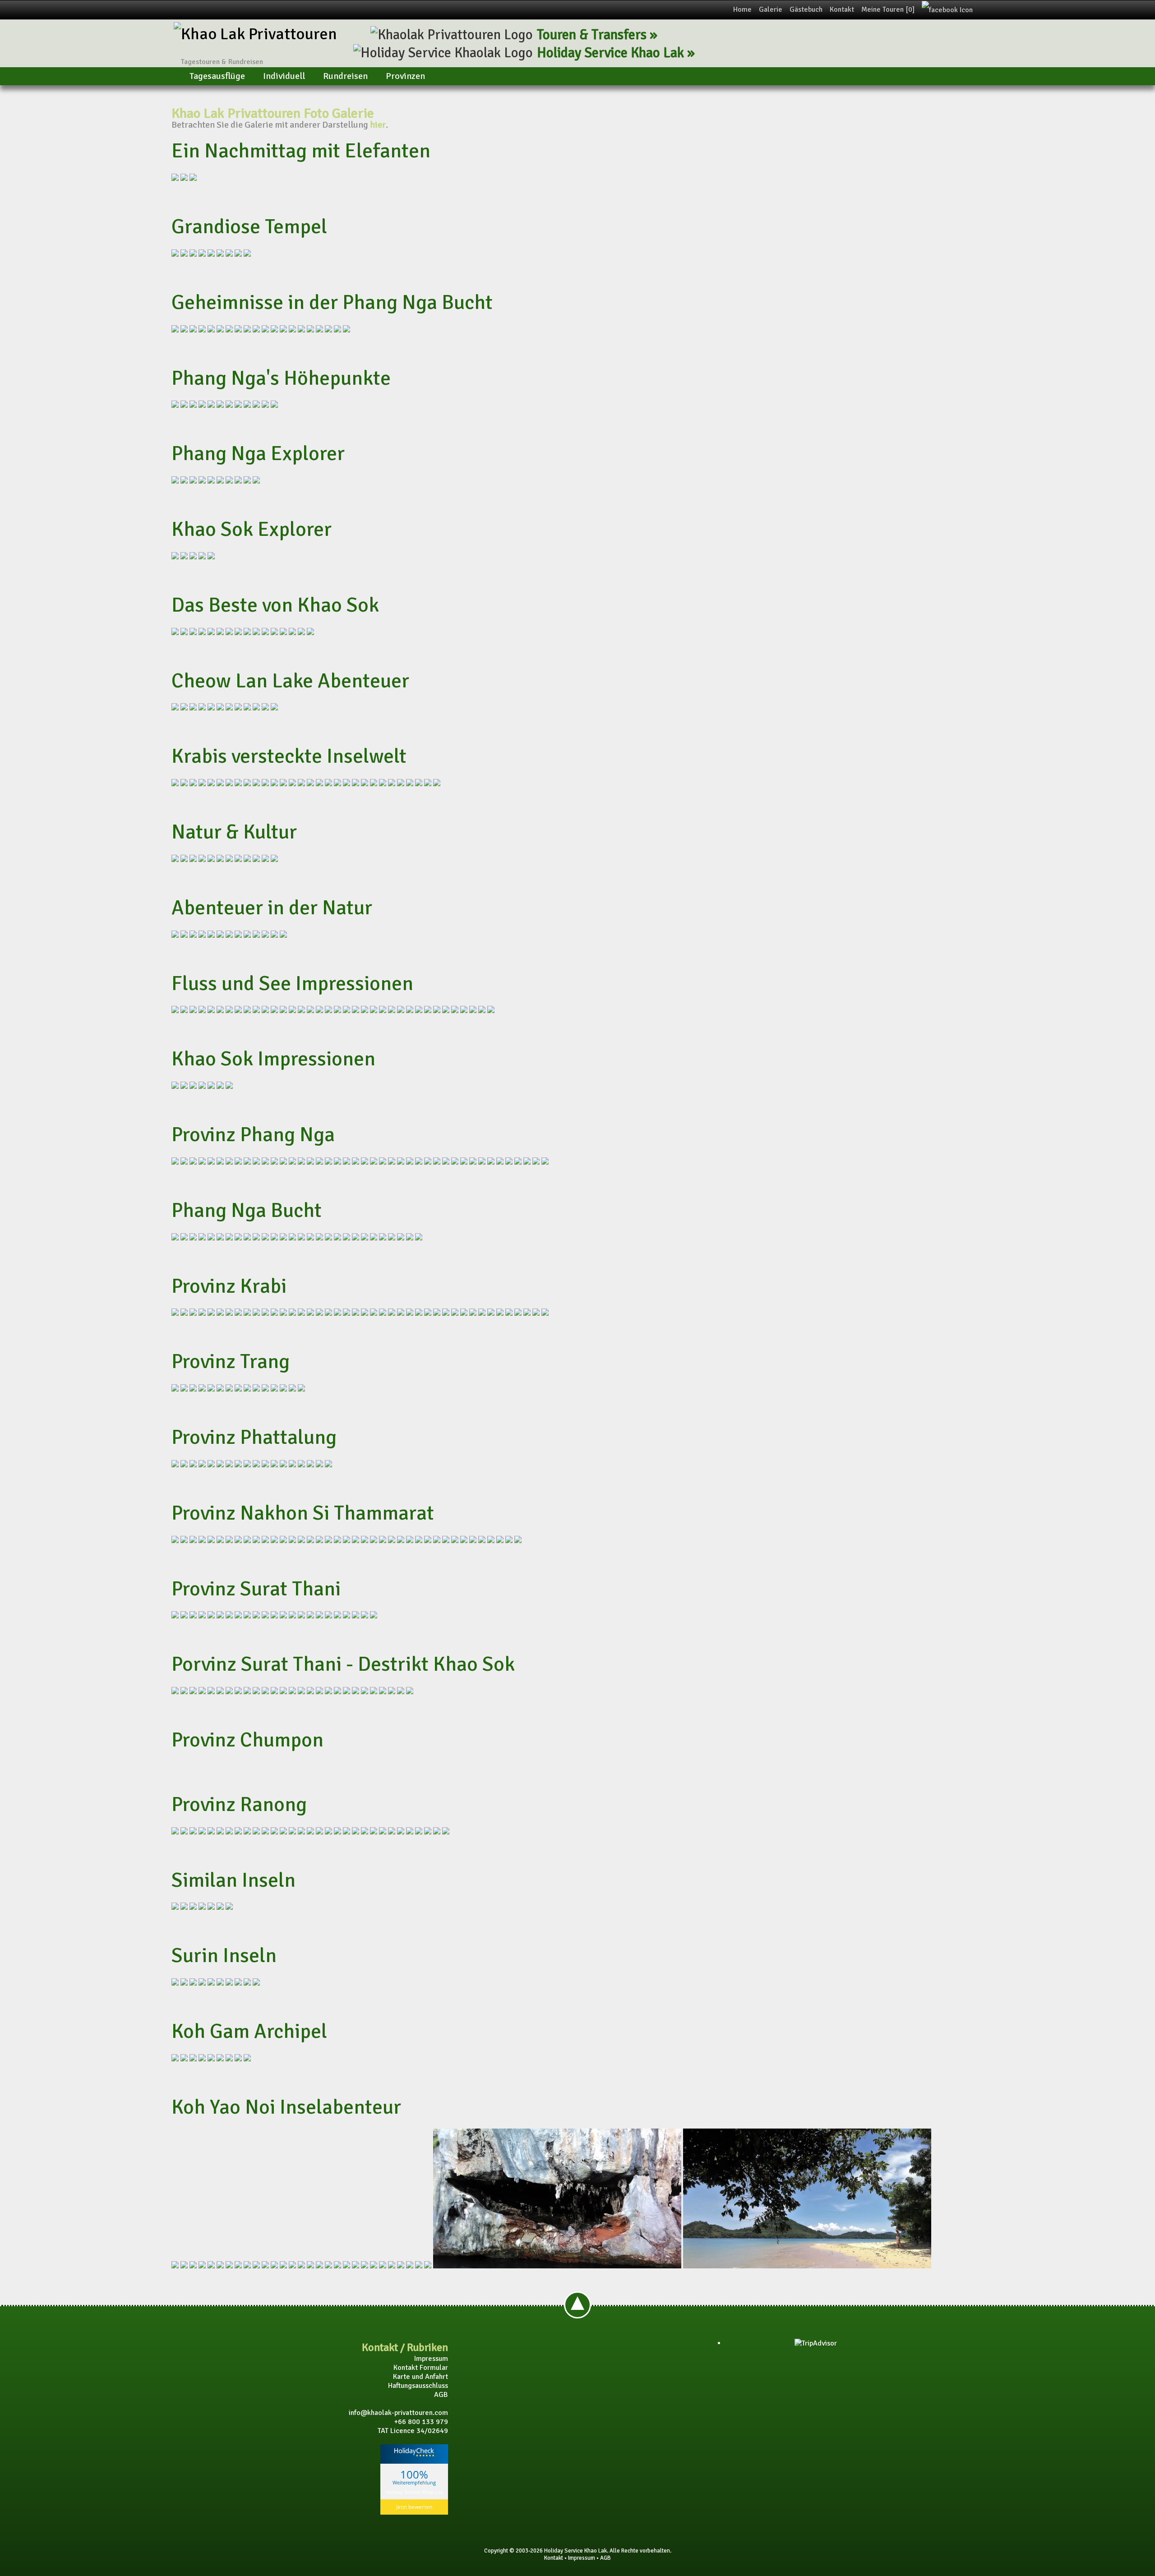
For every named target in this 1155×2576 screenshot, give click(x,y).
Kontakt (842, 9)
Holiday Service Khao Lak (414, 2491)
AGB (441, 2395)
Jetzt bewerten (414, 2507)
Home (742, 9)
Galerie (771, 9)
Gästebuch (806, 9)
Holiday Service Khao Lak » (616, 53)
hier (378, 125)
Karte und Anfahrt (420, 2377)
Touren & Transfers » (597, 35)
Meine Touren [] (888, 9)
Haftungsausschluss (418, 2386)
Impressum (431, 2359)
